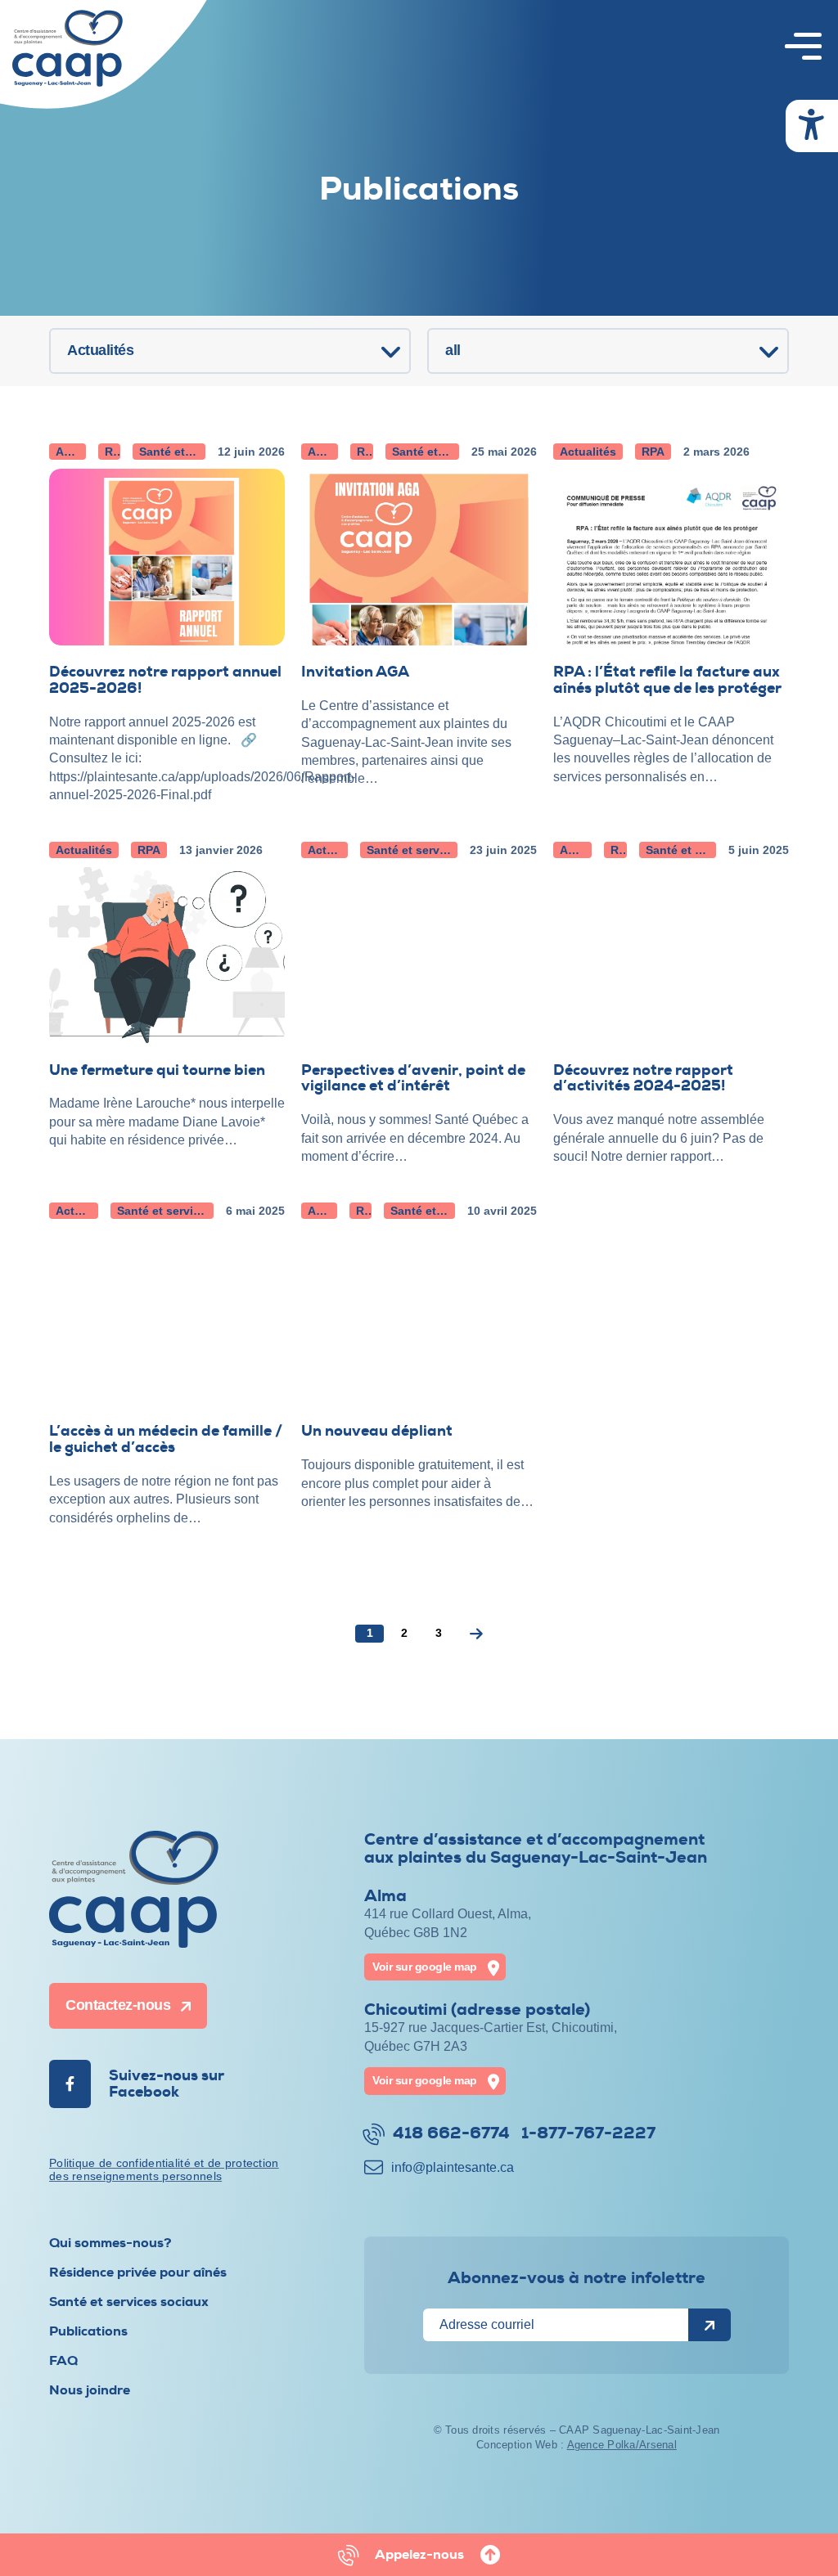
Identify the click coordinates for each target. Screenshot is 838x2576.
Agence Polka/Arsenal (622, 2445)
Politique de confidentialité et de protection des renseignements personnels (164, 2170)
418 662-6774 (451, 2133)
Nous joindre (90, 2390)
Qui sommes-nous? (110, 2243)
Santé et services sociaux (129, 2302)
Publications (88, 2331)
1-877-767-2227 (588, 2133)
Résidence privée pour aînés (138, 2273)
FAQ (63, 2361)
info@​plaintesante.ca (453, 2167)
